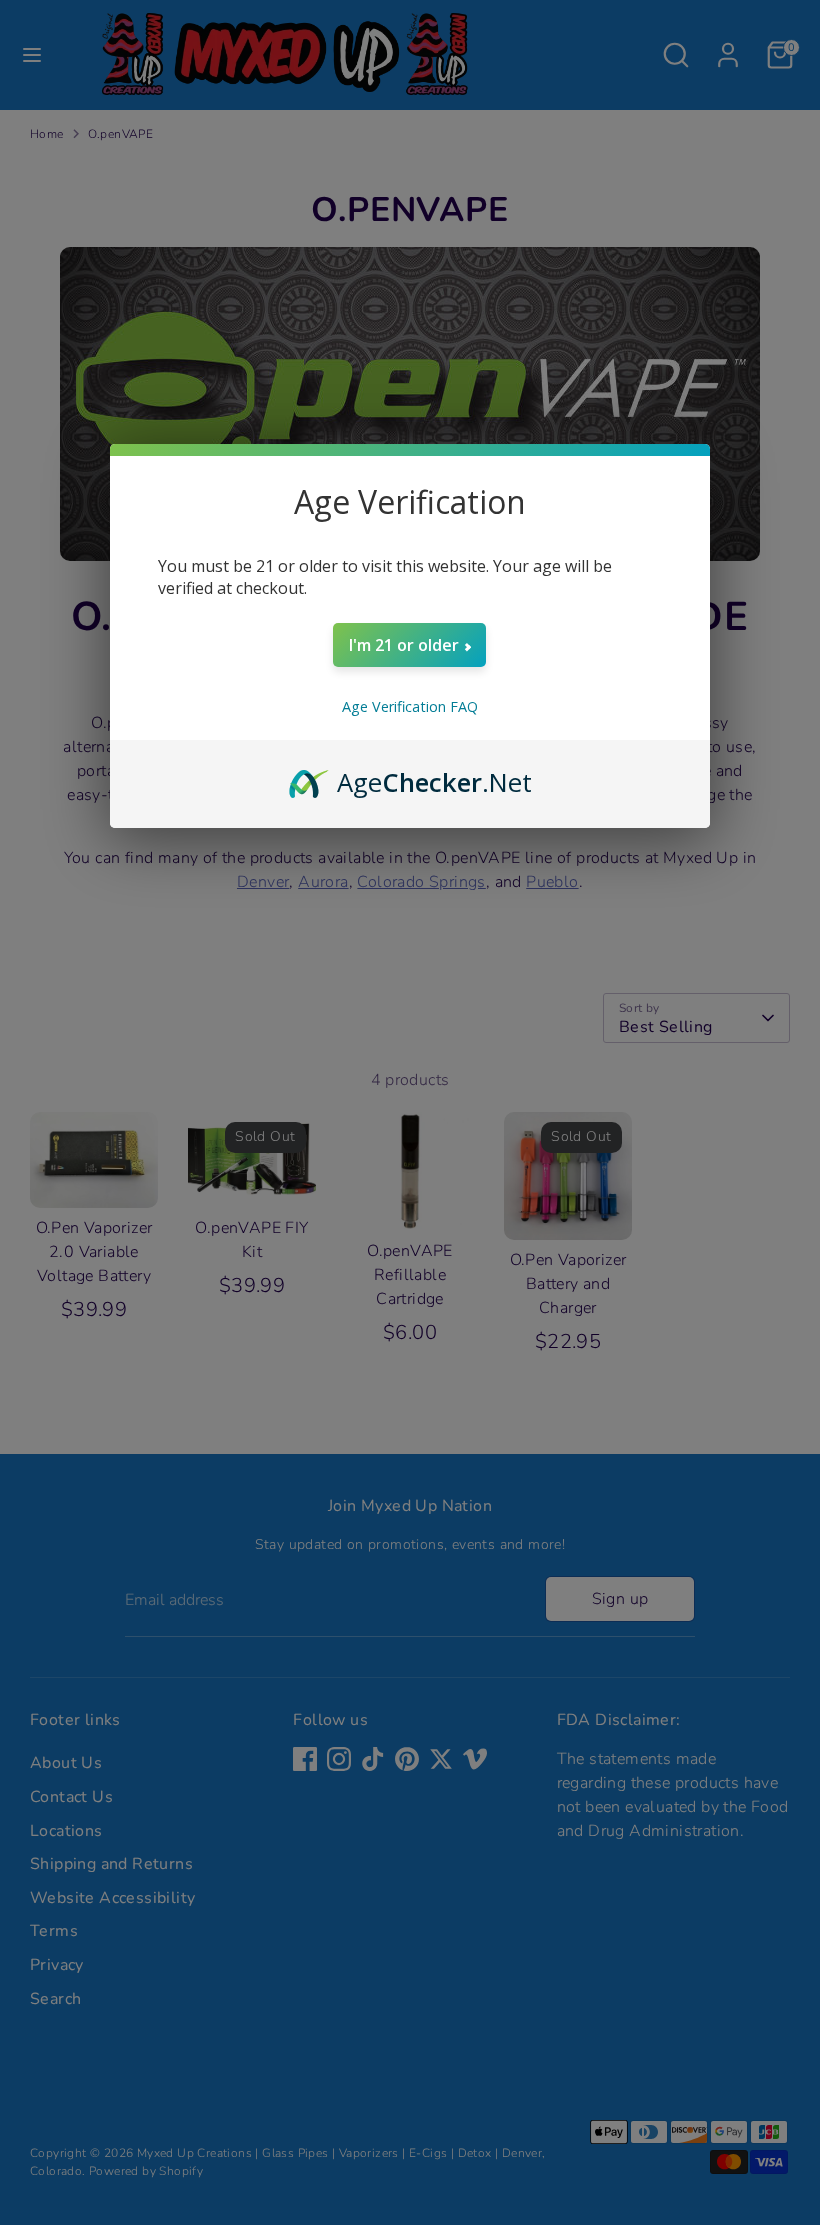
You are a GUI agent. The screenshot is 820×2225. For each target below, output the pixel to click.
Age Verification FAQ (410, 706)
